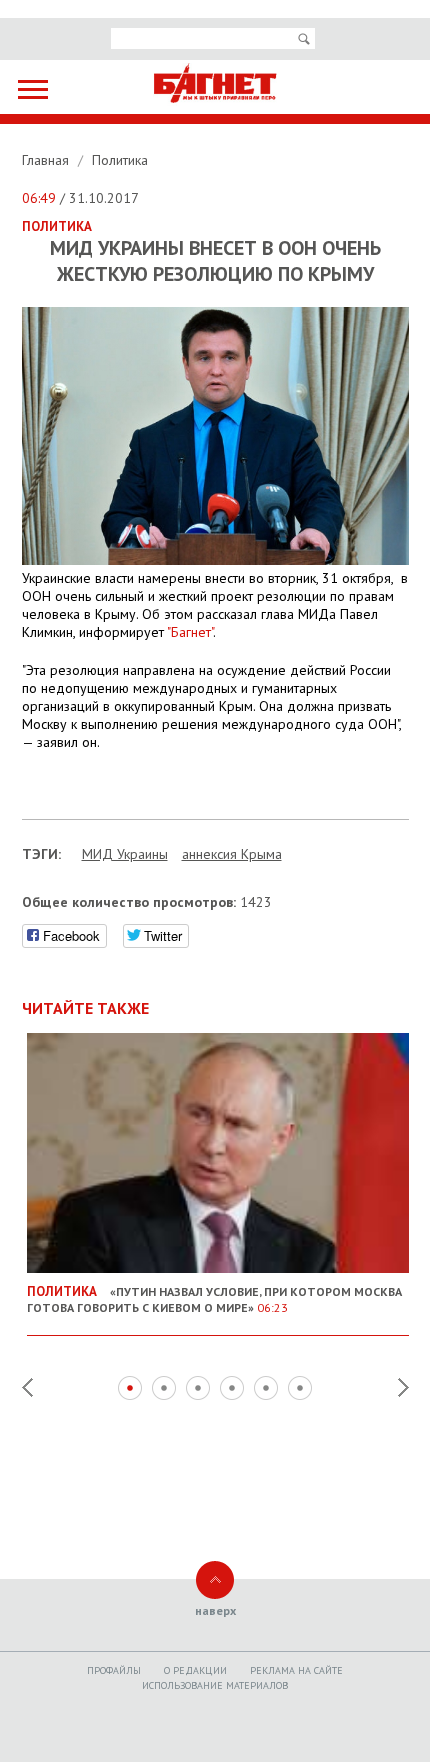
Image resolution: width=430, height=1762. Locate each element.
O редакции (195, 1670)
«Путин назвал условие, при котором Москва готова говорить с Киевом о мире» (214, 1299)
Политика (120, 160)
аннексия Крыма (232, 854)
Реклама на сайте (296, 1670)
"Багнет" (190, 632)
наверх (215, 1610)
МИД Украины (125, 854)
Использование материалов (215, 1685)
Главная (47, 160)
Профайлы (114, 1670)
